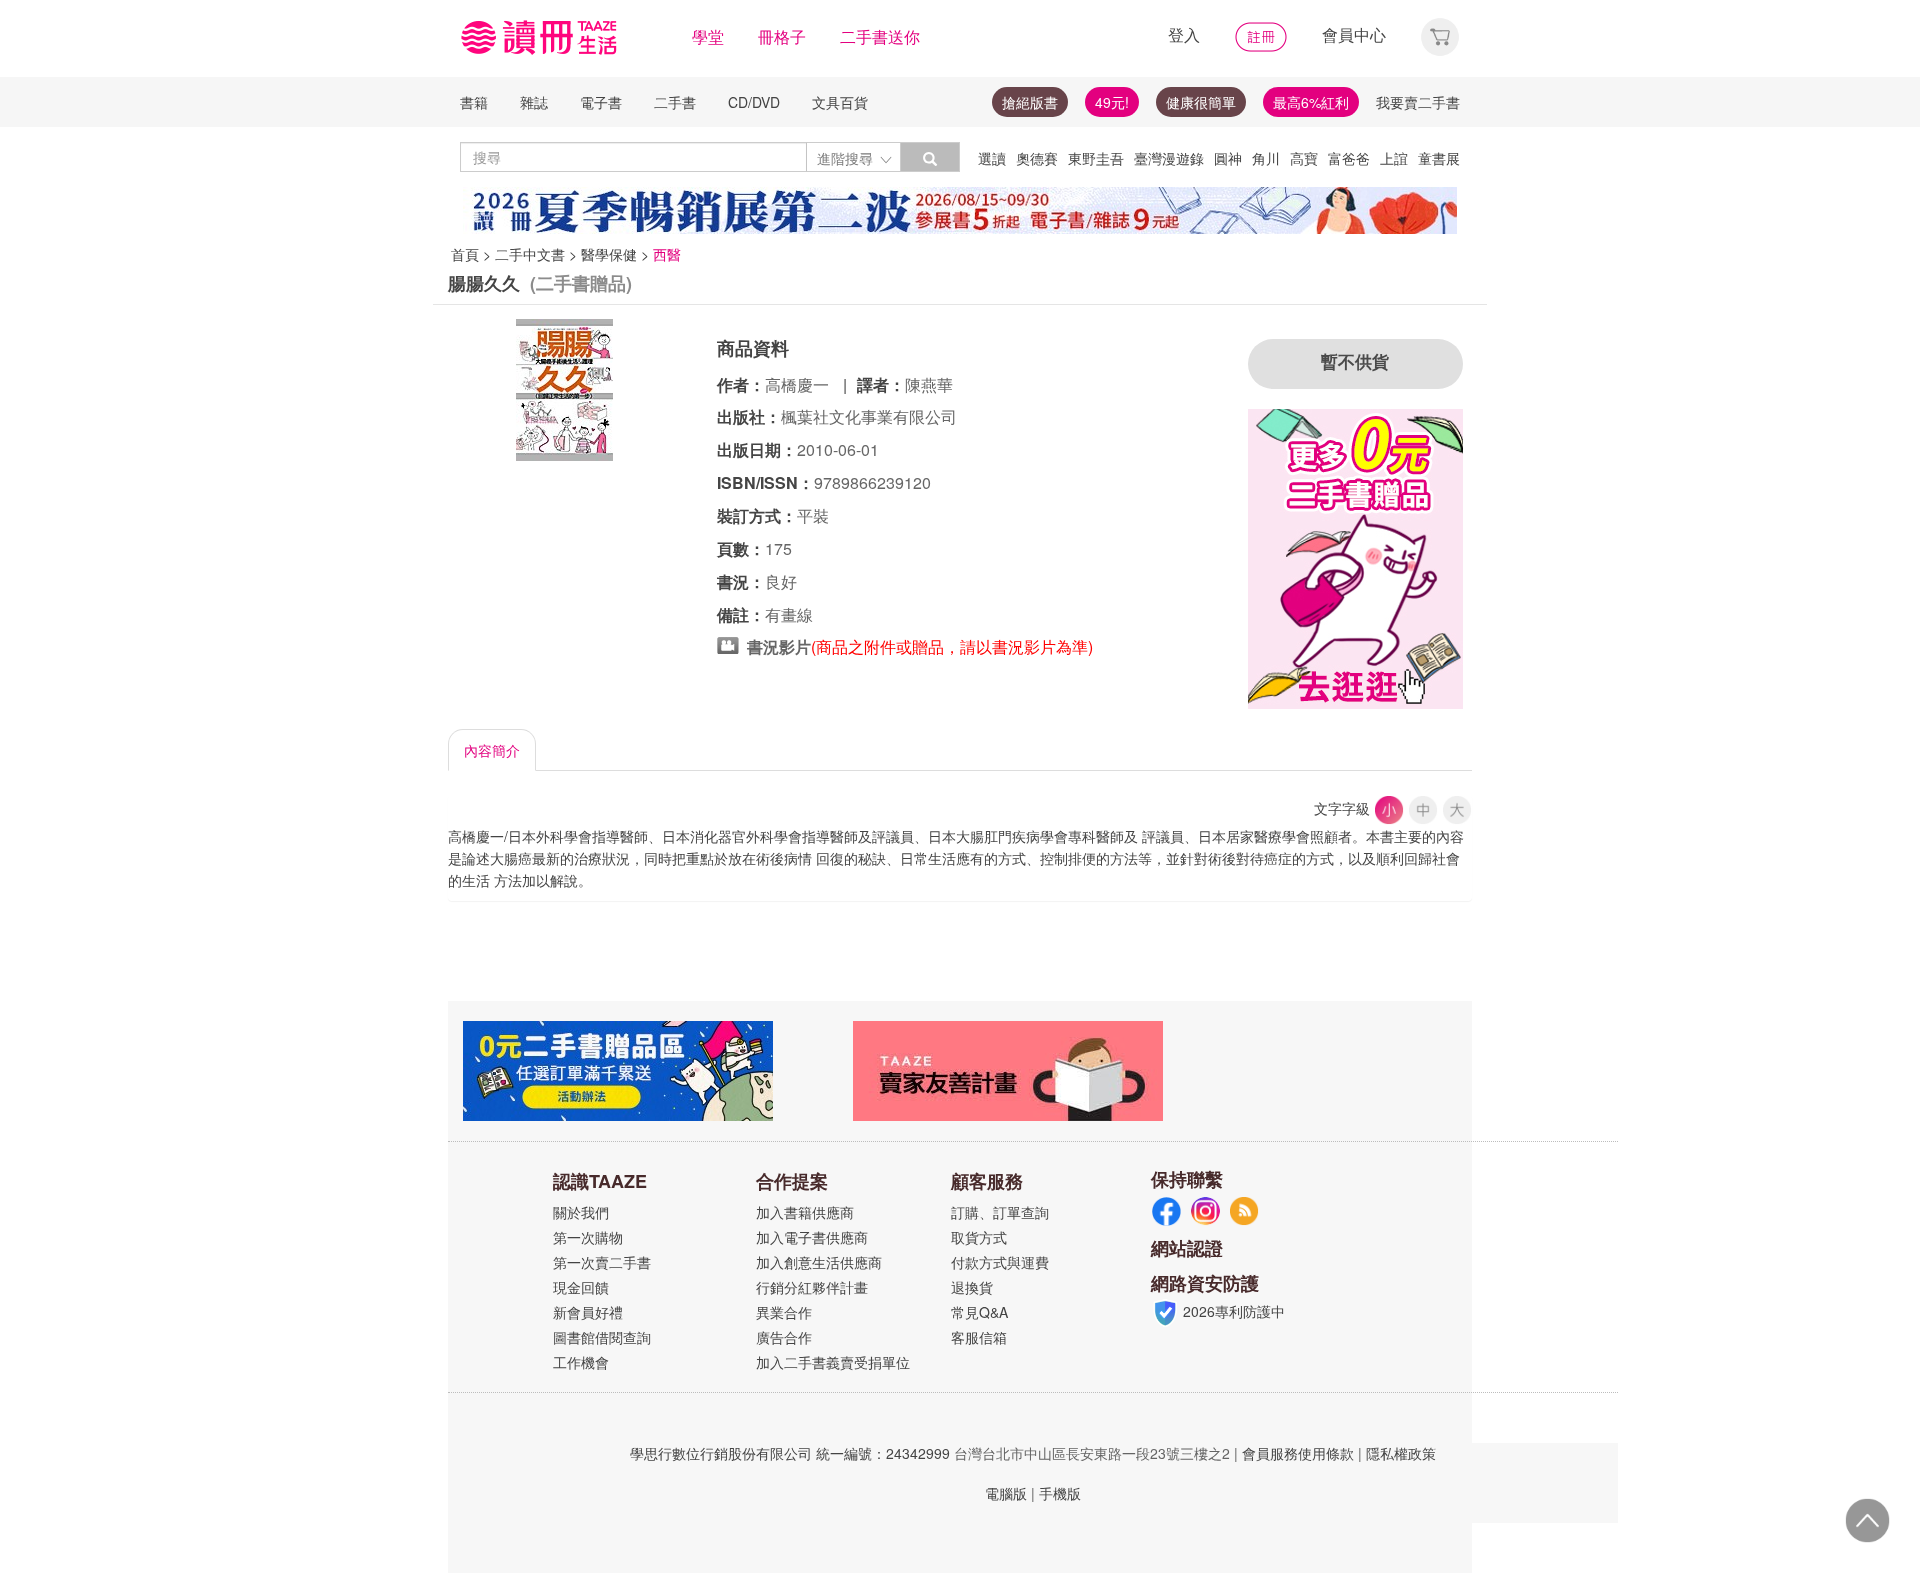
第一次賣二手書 (602, 1262)
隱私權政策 (1401, 1453)
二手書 (675, 102)
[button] (1440, 34)
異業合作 (784, 1312)
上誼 (1394, 158)
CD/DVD (754, 102)
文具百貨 (840, 102)
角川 (1266, 158)
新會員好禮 (588, 1312)
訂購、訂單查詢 (1000, 1212)
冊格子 (782, 36)
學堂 (708, 36)
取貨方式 (979, 1237)
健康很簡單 (1201, 102)
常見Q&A (979, 1312)
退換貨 (972, 1287)
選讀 (992, 158)
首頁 (465, 254)
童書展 (1439, 158)
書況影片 (779, 646)
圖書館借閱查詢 (602, 1337)
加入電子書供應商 (812, 1237)
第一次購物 (588, 1237)
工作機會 (581, 1362)
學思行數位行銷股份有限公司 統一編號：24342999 (790, 1453)
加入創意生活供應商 (819, 1262)
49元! (1112, 102)
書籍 (474, 102)
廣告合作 (784, 1337)
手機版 (1060, 1493)
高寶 (1304, 158)
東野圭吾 (1096, 158)
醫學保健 (609, 254)
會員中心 (1354, 34)
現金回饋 (581, 1287)
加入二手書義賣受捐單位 (833, 1362)
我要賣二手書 (1418, 102)
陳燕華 (929, 384)
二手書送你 (880, 36)
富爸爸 (1349, 158)
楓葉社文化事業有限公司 (869, 416)
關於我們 (581, 1212)
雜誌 (534, 102)
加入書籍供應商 (805, 1212)
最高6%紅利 (1311, 102)
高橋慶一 (799, 384)
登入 (1184, 34)
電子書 (601, 102)
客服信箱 (979, 1337)
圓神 (1228, 158)
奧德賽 (1037, 158)
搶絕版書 (1030, 102)
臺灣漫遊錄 (1169, 158)
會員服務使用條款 (1298, 1453)
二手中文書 (530, 254)
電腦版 (1006, 1493)
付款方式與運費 (1000, 1262)
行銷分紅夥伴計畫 (812, 1287)
